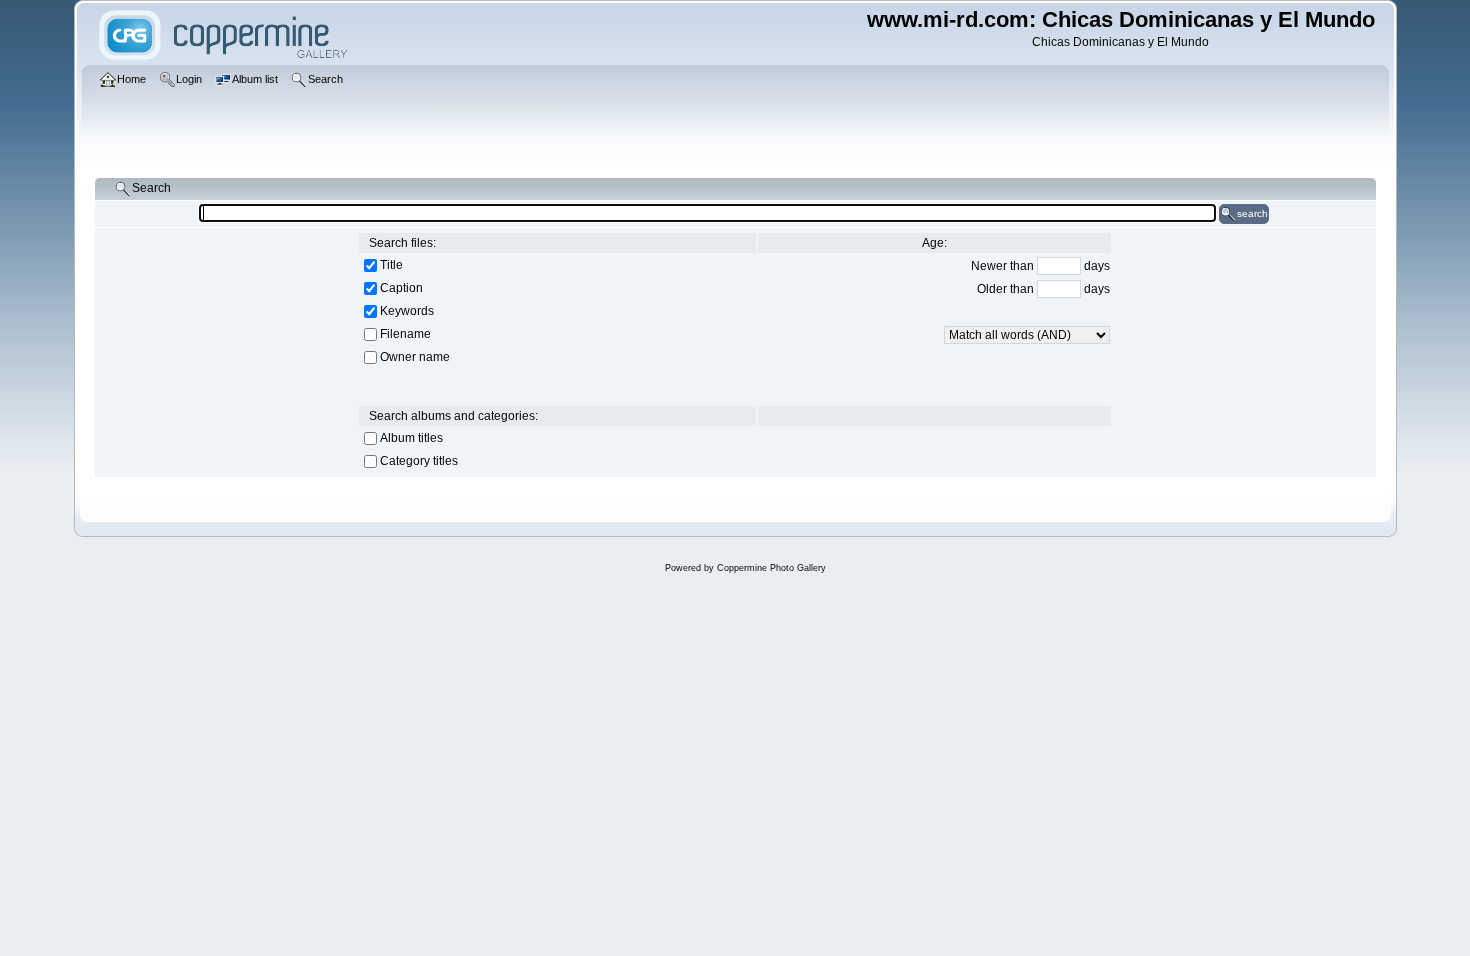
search (1252, 213)
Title (391, 265)
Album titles (411, 438)
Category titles (419, 461)
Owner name (415, 357)
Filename (405, 334)
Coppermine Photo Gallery (771, 568)
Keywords (407, 311)
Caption (401, 288)
